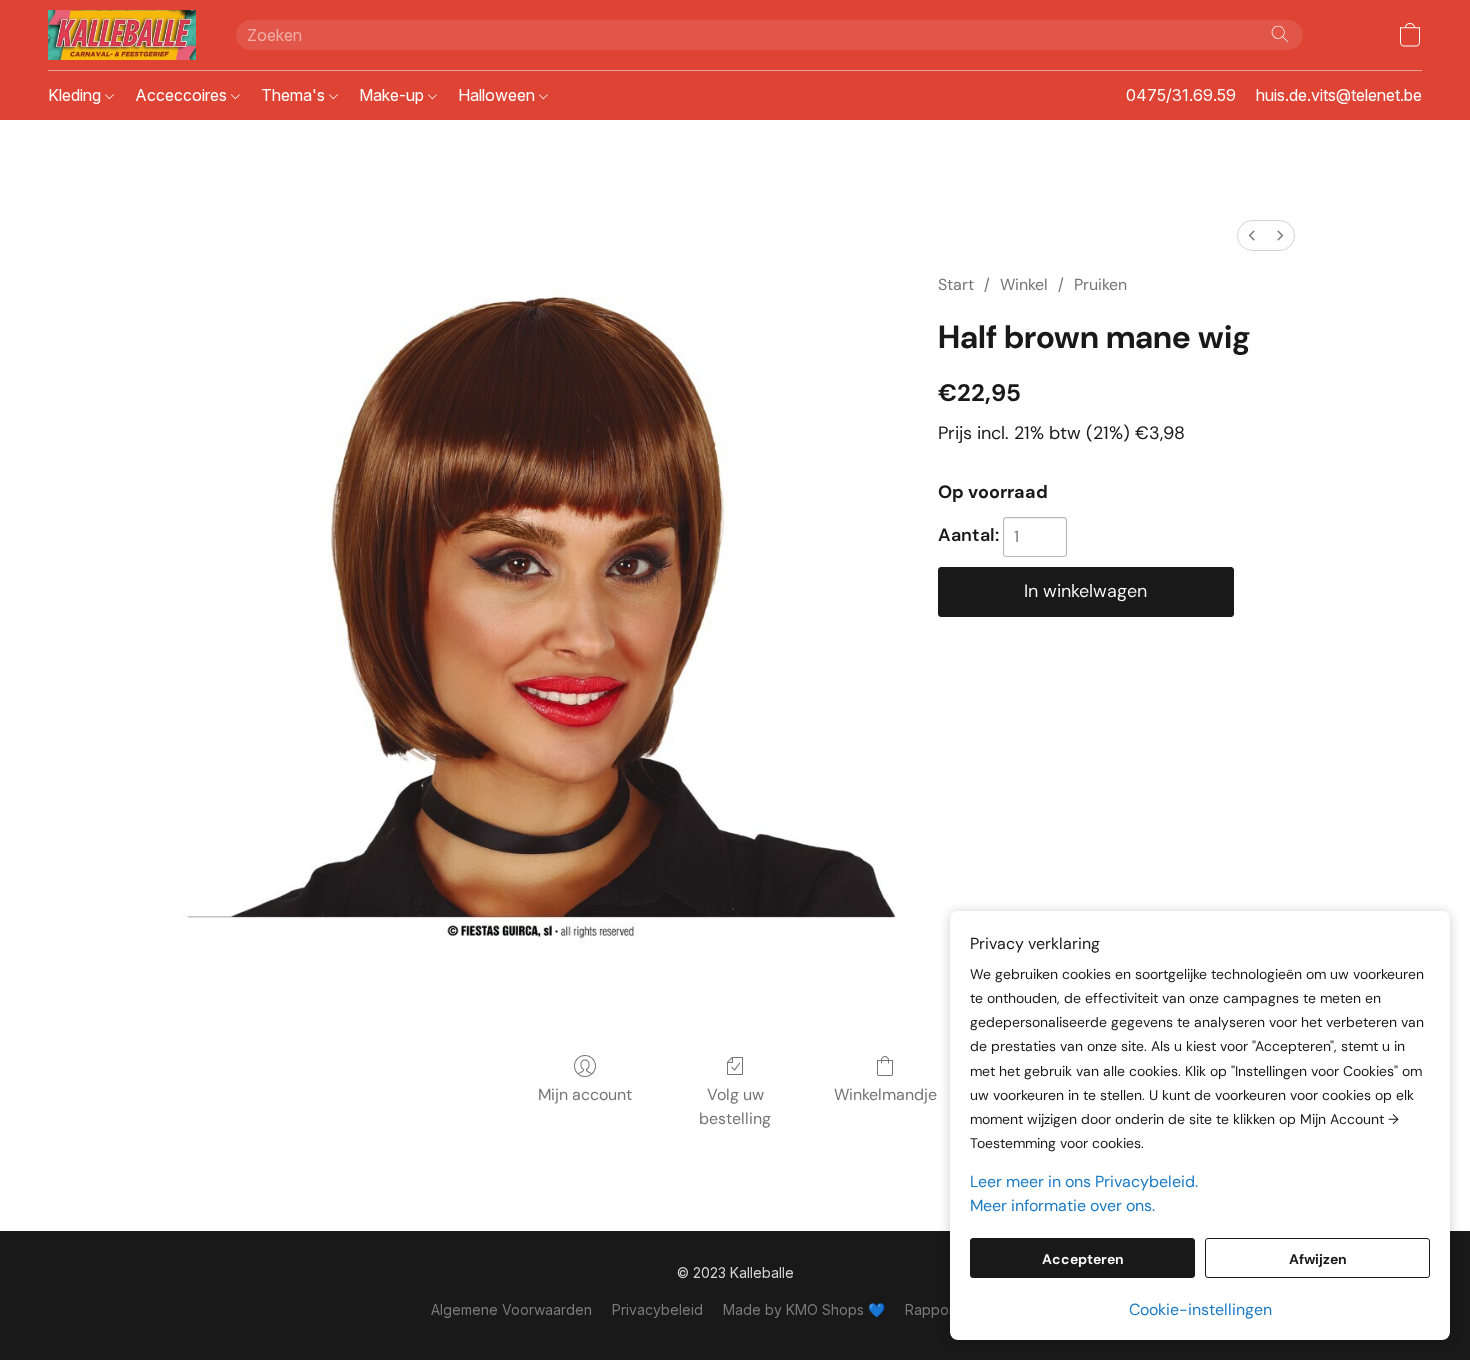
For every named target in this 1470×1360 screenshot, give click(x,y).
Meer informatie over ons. (1062, 1205)
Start (956, 284)
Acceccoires (183, 95)
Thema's (295, 95)
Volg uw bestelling (735, 1106)
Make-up (393, 95)
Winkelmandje (885, 1094)
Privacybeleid (657, 1309)
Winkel (1024, 284)
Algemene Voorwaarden (511, 1309)
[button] (122, 35)
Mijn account (585, 1094)
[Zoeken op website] (1280, 34)
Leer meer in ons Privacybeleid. (1084, 1181)
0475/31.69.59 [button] (1181, 95)
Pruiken (1100, 284)
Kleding (76, 95)
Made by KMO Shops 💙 (804, 1309)
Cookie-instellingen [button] (1200, 1309)
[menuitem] (1252, 235)
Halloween (498, 95)
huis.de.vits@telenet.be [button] (1339, 95)
